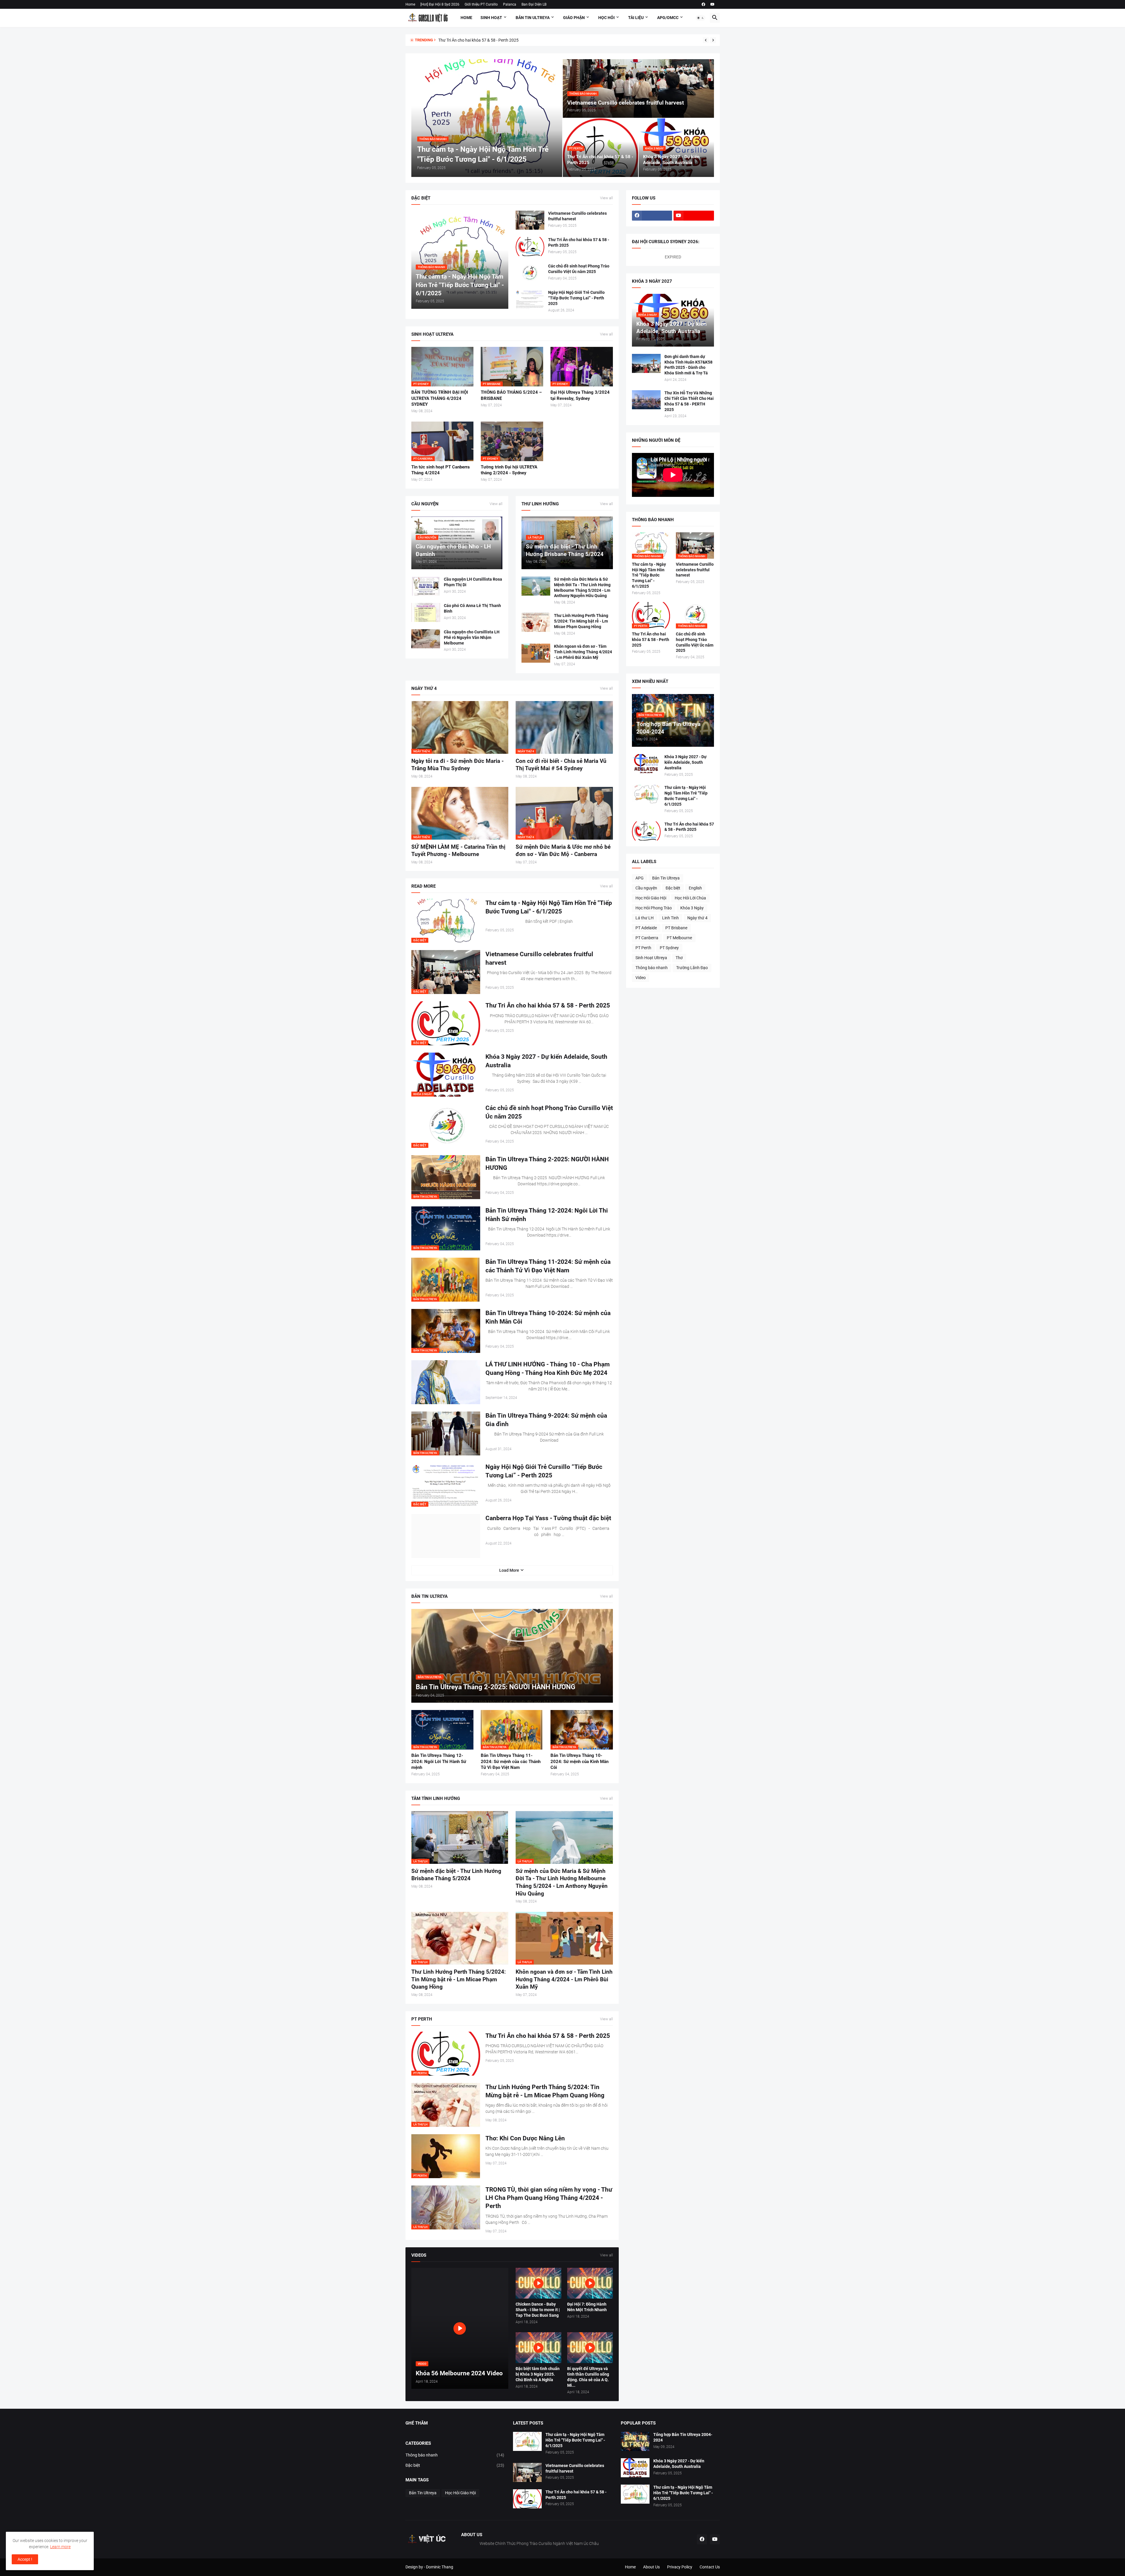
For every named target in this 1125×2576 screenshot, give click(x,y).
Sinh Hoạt (491, 18)
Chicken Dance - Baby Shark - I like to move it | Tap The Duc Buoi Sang (538, 2310)
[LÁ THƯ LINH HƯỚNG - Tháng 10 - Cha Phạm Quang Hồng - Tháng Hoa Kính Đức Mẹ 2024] (446, 1382)
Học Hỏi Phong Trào (654, 908)
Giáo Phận (574, 18)
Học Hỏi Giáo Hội (651, 898)
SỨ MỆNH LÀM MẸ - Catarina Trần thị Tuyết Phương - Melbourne (458, 851)
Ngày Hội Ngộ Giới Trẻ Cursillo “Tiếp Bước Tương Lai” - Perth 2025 (576, 298)
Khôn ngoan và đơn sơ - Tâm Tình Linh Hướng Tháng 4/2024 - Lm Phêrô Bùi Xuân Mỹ (583, 652)
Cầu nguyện (646, 888)
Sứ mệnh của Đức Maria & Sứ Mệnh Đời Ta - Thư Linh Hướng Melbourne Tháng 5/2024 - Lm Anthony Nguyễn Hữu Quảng (582, 588)
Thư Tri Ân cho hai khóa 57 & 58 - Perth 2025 (579, 242)
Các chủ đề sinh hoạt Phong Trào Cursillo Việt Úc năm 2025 (579, 269)
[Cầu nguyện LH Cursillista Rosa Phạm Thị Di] (426, 586)
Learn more (60, 2547)
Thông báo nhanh (652, 968)
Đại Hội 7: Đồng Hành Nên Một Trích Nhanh (587, 2307)
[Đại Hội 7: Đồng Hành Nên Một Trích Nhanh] (590, 2283)
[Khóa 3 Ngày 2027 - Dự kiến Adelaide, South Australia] (646, 764)
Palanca (510, 4)
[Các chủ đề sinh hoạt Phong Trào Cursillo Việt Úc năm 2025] (530, 273)
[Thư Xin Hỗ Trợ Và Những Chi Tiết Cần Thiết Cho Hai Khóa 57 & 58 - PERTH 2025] (646, 400)
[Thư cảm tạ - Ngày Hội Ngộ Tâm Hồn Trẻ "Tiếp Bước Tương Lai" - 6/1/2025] (646, 794)
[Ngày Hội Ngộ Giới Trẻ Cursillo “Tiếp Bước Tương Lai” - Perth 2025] (530, 299)
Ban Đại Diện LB (534, 4)
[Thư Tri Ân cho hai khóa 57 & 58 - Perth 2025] (530, 247)
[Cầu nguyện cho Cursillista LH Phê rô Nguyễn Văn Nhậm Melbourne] (426, 639)
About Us (651, 2567)
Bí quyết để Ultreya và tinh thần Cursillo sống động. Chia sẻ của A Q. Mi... (588, 2377)
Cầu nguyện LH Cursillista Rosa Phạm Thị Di (473, 582)
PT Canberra (647, 938)
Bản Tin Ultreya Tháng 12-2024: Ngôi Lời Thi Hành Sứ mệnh (547, 1215)
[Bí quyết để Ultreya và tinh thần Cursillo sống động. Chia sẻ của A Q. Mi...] (590, 2348)
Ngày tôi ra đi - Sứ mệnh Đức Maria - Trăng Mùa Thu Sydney (457, 765)
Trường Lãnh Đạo (692, 968)
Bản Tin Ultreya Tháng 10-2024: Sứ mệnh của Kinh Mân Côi (548, 1317)
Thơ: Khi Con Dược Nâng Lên (525, 2138)
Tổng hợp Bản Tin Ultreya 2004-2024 (472, 40)
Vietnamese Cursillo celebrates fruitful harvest (577, 216)
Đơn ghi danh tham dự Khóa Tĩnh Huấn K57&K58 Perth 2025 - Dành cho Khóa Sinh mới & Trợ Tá (688, 365)
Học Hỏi (606, 18)
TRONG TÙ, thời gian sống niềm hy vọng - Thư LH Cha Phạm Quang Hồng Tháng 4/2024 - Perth (549, 2198)
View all (606, 198)
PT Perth (643, 948)
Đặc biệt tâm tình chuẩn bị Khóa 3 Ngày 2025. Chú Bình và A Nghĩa (538, 2374)
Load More (509, 1570)
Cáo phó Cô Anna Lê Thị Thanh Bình (472, 608)
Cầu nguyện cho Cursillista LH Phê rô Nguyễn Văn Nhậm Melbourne (472, 637)
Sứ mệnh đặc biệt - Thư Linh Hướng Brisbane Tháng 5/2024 (456, 1875)
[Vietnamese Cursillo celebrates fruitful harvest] (530, 220)
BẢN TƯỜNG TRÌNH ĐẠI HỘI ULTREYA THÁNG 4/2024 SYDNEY (440, 398)
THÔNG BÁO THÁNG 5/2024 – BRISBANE (511, 395)
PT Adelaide (646, 928)
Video (641, 978)
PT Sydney (669, 948)
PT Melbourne (679, 938)
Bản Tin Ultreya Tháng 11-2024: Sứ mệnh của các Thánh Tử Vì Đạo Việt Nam (548, 1266)
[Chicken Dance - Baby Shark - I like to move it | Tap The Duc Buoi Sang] (538, 2283)
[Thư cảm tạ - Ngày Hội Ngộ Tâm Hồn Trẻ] (527, 2441)
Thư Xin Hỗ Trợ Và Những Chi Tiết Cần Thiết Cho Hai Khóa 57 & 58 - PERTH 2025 (689, 401)
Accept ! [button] (25, 2559)
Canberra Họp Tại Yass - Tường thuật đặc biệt (548, 1518)
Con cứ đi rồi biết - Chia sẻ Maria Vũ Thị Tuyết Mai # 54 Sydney (561, 765)
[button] (700, 18)
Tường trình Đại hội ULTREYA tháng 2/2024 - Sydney (509, 470)
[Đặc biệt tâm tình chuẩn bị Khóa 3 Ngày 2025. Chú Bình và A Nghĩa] (538, 2348)
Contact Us (710, 2567)
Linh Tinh (670, 918)
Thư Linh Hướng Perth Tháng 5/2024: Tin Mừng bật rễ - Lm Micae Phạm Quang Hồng (581, 621)
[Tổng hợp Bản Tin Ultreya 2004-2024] (635, 2441)
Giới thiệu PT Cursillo (481, 4)
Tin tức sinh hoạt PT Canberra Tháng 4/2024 (440, 470)
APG (640, 878)
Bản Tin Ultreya (533, 18)
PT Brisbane (676, 928)
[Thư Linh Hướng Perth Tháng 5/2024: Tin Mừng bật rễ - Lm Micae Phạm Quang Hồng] (536, 622)
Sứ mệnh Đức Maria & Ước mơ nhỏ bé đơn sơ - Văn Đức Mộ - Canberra (563, 851)
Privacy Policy (680, 2567)
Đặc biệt (673, 888)
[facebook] (703, 4)
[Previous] (706, 40)
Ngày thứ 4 (697, 918)
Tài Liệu (636, 18)
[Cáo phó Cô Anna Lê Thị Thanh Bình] (426, 612)
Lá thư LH (645, 918)
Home (410, 4)
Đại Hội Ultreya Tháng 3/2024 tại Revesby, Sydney (580, 395)
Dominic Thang (440, 2567)
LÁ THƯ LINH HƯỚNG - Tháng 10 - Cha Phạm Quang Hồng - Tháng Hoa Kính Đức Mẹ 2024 (548, 1368)
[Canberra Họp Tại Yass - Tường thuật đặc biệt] (446, 1536)
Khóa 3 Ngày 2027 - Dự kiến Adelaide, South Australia (546, 1061)
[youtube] (712, 4)
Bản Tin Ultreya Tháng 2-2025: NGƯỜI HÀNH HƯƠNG (547, 1163)
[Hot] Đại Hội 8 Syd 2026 (440, 4)
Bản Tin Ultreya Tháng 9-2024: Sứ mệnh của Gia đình (546, 1420)
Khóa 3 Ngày (692, 908)
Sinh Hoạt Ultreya (651, 958)
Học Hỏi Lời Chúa (690, 898)
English (695, 888)
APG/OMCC (668, 18)
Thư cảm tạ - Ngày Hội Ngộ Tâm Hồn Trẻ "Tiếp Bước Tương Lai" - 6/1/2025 (549, 907)
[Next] (713, 40)
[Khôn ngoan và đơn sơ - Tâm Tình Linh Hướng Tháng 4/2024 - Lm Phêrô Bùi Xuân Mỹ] (536, 653)
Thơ (679, 958)
